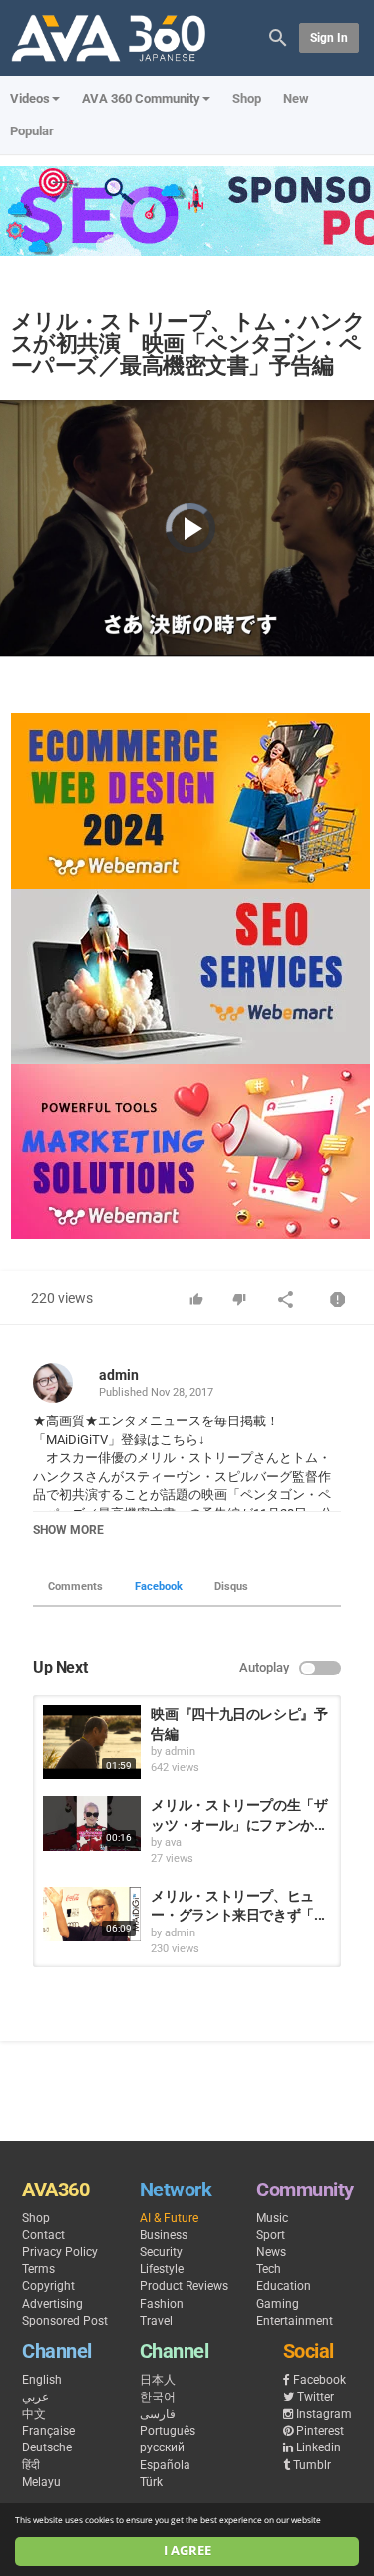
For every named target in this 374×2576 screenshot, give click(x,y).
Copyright (48, 2286)
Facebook (159, 1586)
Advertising (52, 2304)
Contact (43, 2235)
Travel (156, 2321)
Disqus (231, 1586)
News (271, 2252)
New (296, 98)
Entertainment (295, 2321)
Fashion (162, 2304)
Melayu (41, 2482)
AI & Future (169, 2218)
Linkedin (319, 2447)
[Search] (278, 36)
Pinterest (320, 2431)
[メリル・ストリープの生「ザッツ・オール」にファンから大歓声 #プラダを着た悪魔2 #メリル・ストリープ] (92, 1823)
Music (272, 2218)
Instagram (324, 2414)
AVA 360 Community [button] (141, 98)
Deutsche (47, 2447)
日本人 (158, 2380)
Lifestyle (162, 2269)
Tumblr (312, 2465)
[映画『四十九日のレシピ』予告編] (92, 1742)
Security (161, 2252)
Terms (38, 2269)
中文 (34, 2414)
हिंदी (31, 2465)
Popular (32, 131)
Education (284, 2286)
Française (48, 2431)
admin (119, 1375)
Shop (247, 98)
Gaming (278, 2304)
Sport (271, 2235)
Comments (75, 1586)
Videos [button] (30, 98)
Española (165, 2465)
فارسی (158, 2414)
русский (162, 2447)
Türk (151, 2482)
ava (173, 1842)
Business (164, 2235)
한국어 (158, 2397)
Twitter (316, 2397)
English (42, 2380)
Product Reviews (184, 2286)
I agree (187, 2551)
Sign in (329, 38)
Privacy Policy (60, 2252)
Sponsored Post (65, 2321)
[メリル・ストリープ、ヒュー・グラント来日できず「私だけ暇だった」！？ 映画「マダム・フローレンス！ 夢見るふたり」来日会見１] (92, 1914)
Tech (269, 2269)
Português (168, 2431)
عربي (35, 2397)
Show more (68, 1530)
